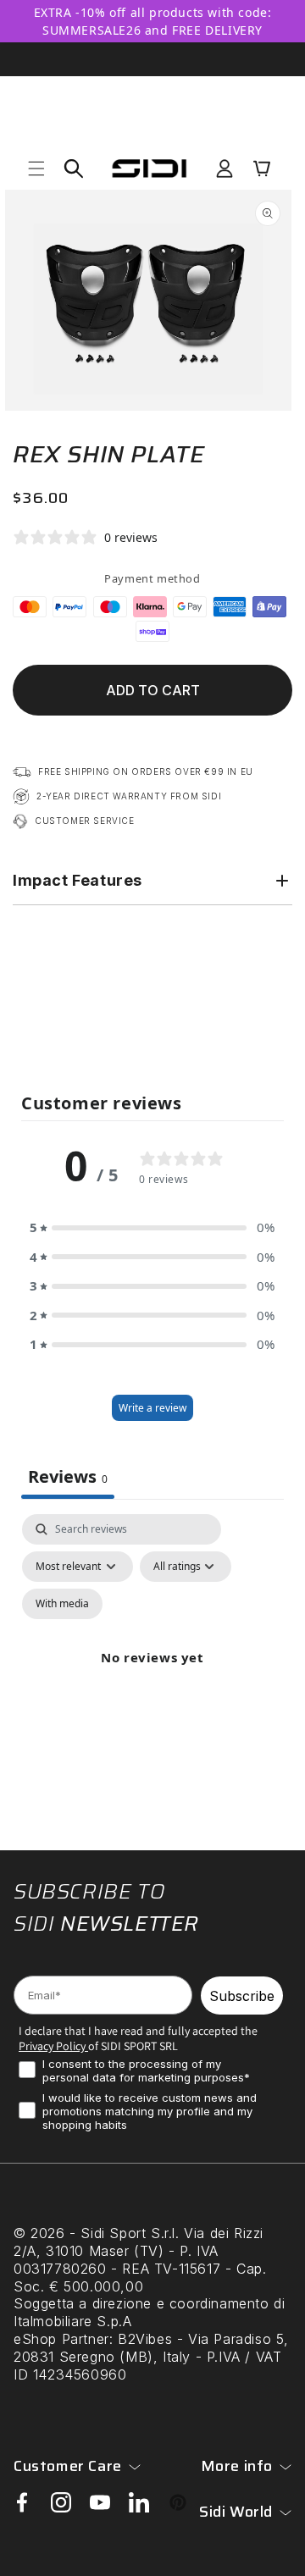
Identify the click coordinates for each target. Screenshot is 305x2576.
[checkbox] (62, 1604)
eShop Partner (61, 2339)
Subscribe (242, 1996)
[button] (36, 169)
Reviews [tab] (68, 1476)
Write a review (152, 1408)
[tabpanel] (152, 1678)
